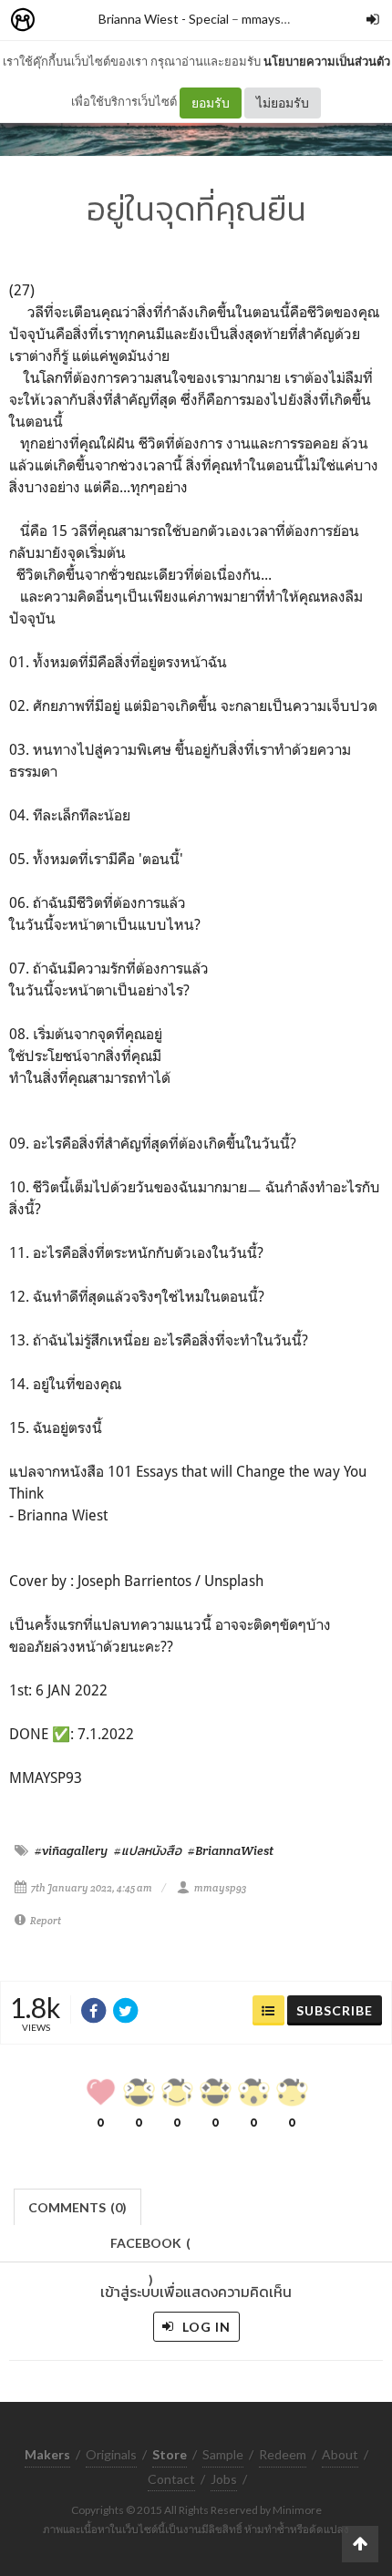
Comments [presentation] (77, 2207)
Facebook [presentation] (150, 2248)
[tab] (78, 2205)
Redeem (283, 2454)
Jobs (224, 2479)
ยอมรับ (211, 103)
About (340, 2454)
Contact (171, 2479)
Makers (63, 21)
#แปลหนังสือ (148, 1850)
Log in (205, 2327)
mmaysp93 (272, 19)
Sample (223, 2454)
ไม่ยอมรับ (283, 103)
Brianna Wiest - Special (164, 19)
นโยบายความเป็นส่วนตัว (327, 61)
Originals (111, 2454)
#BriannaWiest (231, 1850)
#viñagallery (71, 1850)
